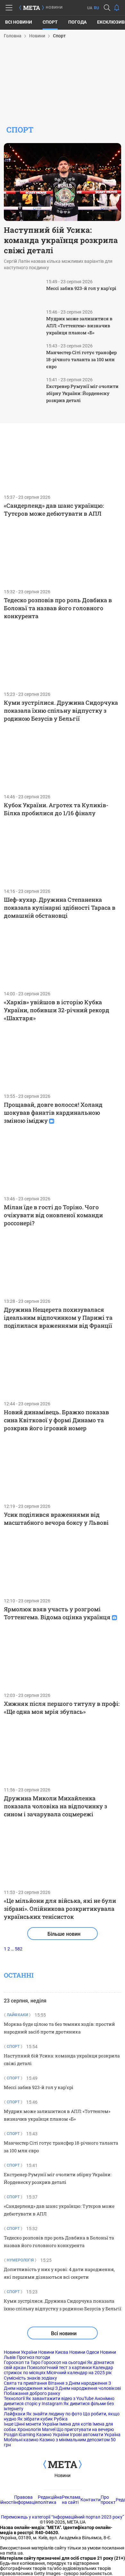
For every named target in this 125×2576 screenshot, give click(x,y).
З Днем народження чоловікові (88, 2388)
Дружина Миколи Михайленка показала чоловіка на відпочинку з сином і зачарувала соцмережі (55, 1806)
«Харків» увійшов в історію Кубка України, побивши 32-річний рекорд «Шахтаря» (57, 1010)
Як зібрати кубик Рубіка (42, 2419)
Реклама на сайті (71, 2500)
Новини (63, 2475)
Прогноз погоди (33, 2357)
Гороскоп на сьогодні (64, 2362)
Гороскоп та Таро (22, 2362)
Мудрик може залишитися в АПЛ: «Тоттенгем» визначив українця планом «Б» (79, 326)
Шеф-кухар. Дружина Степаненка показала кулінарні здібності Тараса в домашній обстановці (60, 908)
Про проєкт (108, 2500)
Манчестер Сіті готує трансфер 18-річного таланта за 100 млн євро (81, 359)
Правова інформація (26, 2500)
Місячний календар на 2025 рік (79, 2373)
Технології (14, 2398)
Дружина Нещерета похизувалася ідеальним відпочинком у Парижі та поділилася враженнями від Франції (58, 1318)
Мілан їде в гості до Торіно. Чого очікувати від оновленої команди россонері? (53, 1215)
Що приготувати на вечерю (85, 2429)
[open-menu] (9, 8)
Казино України (53, 2435)
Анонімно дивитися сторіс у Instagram (59, 2401)
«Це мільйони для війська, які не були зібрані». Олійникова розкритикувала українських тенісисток (60, 1909)
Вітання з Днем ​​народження (78, 2383)
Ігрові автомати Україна (95, 2435)
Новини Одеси (84, 2352)
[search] (107, 8)
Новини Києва (53, 2352)
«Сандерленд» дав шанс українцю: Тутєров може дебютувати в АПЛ (54, 509)
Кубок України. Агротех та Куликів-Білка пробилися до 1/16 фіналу (56, 809)
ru (96, 8)
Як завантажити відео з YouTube (60, 2398)
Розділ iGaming (20, 2435)
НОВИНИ (54, 8)
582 (19, 1949)
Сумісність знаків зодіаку (30, 2378)
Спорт (50, 22)
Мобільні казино (21, 2440)
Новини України (21, 2352)
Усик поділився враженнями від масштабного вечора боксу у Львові (56, 1519)
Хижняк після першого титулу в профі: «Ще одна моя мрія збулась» (62, 1708)
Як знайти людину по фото (54, 2414)
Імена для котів (75, 2424)
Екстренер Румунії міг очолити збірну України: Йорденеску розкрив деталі (82, 393)
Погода (77, 22)
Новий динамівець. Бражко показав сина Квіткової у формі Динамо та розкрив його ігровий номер (56, 1420)
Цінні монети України (36, 2424)
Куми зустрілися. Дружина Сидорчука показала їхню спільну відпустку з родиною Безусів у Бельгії (61, 710)
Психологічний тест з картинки (59, 2367)
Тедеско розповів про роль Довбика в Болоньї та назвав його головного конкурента (58, 608)
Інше (9, 2424)
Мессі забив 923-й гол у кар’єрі (81, 288)
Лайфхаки (15, 2414)
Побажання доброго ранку (32, 2393)
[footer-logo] (63, 2465)
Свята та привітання (25, 2383)
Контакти (91, 2500)
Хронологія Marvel (36, 2429)
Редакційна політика (50, 2500)
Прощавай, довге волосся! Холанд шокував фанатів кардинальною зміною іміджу (53, 1113)
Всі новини (19, 22)
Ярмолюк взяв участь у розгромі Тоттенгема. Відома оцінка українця (57, 1613)
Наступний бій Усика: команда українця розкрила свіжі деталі (61, 240)
